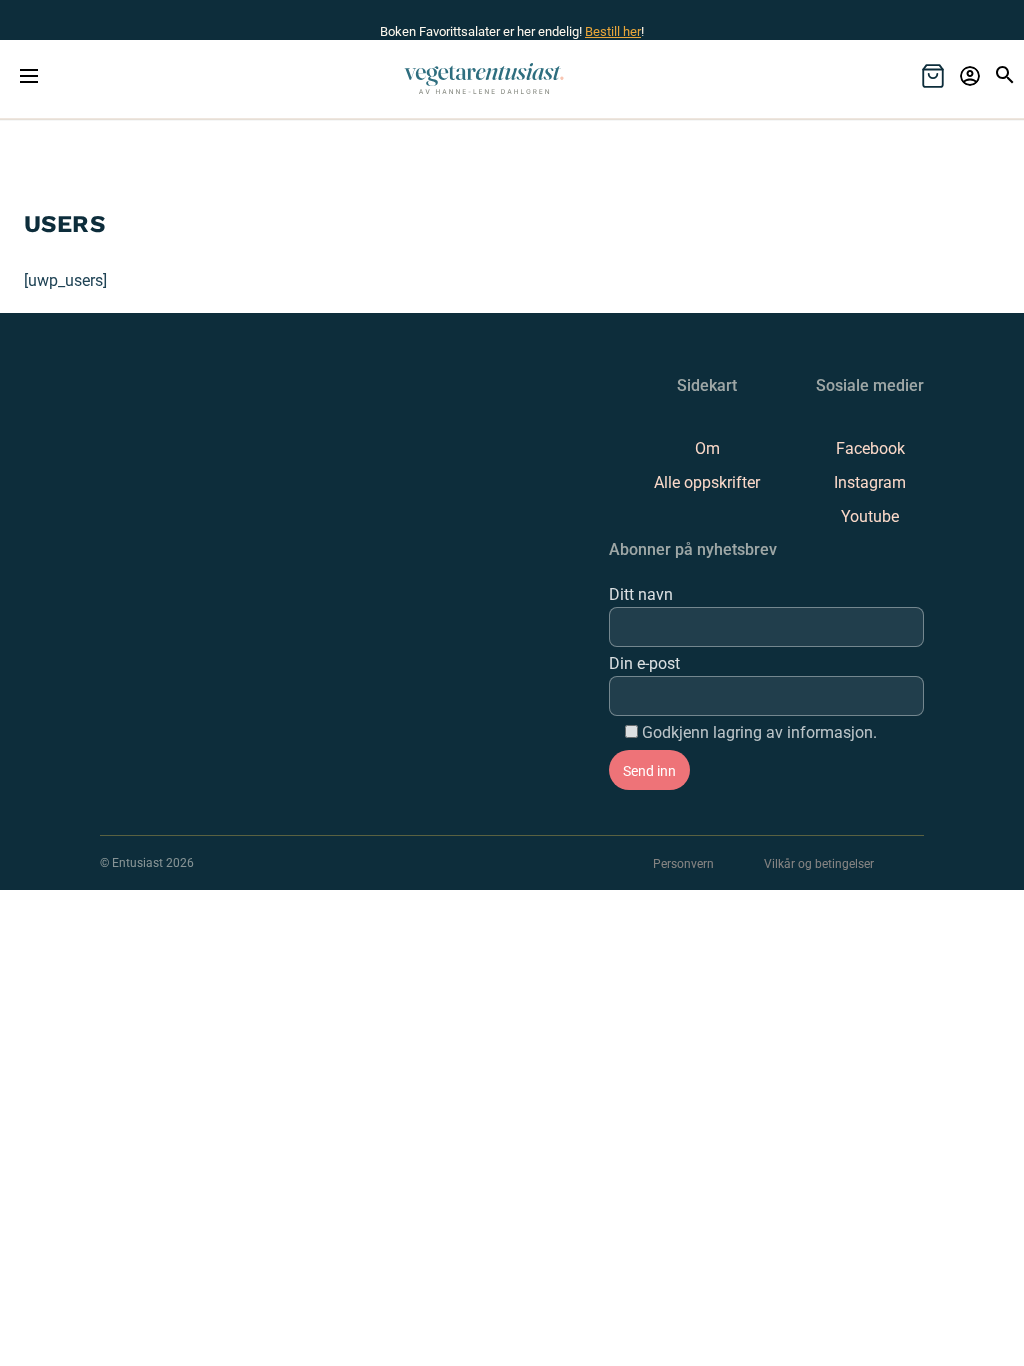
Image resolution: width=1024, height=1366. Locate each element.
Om (707, 448)
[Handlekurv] (933, 76)
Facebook (870, 448)
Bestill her (613, 31)
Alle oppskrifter (707, 482)
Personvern (683, 864)
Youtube (870, 516)
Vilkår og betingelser (819, 864)
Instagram (870, 482)
